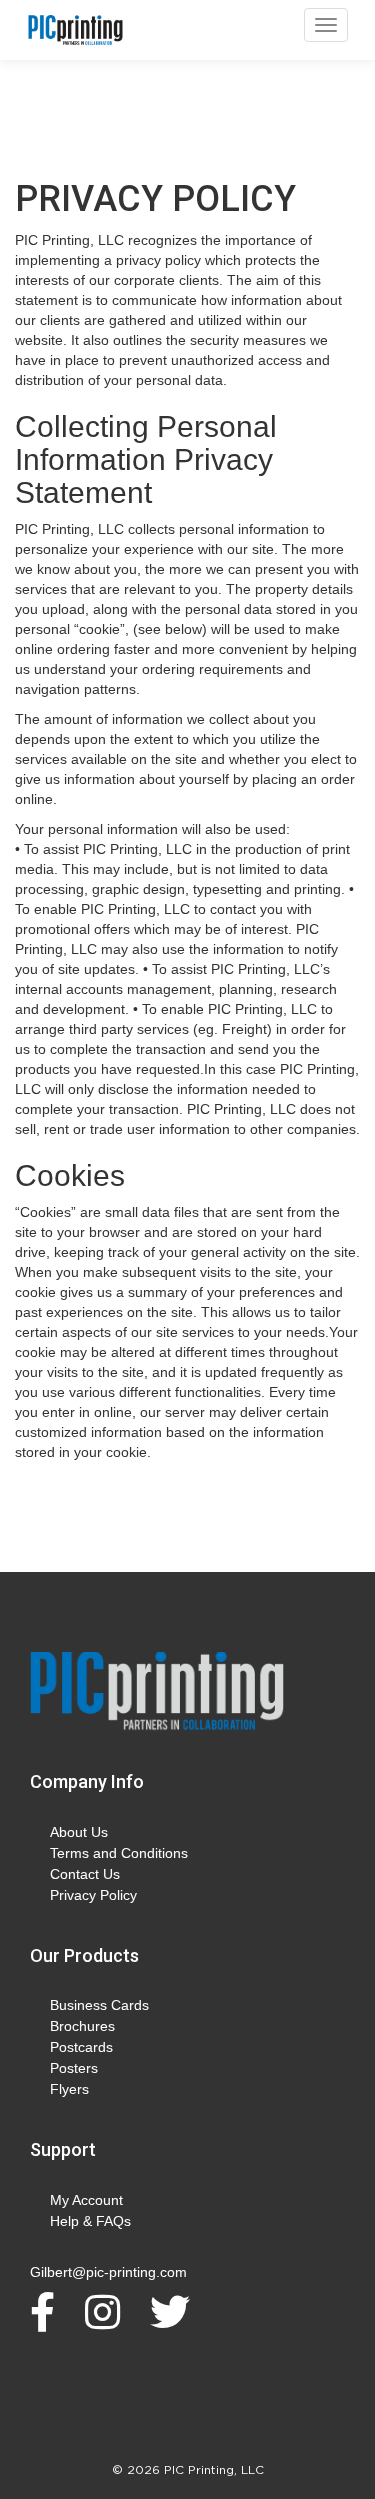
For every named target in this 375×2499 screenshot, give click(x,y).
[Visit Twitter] (175, 2312)
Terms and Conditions (119, 1853)
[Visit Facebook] (47, 2312)
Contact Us (85, 1874)
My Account (86, 2200)
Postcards (81, 2047)
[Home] (157, 1692)
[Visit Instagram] (107, 2312)
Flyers (69, 2089)
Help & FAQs (90, 2221)
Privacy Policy (93, 1895)
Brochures (82, 2026)
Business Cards (99, 2005)
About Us (79, 1832)
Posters (74, 2068)
